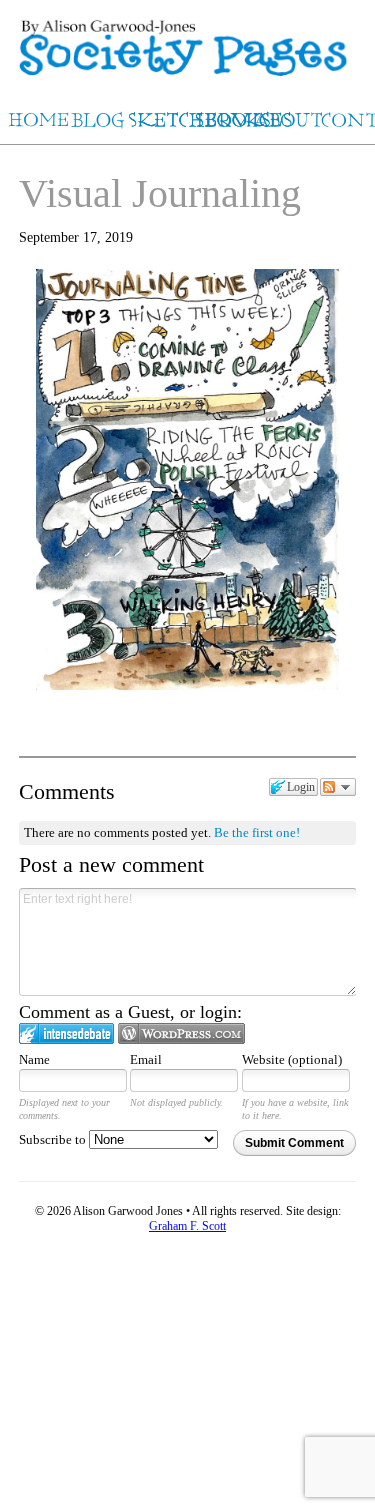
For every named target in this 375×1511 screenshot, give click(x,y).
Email (146, 1059)
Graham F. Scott (187, 1226)
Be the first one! (257, 832)
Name (34, 1059)
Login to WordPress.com (181, 1033)
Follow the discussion (338, 787)
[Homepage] (187, 39)
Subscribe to (54, 1139)
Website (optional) (292, 1059)
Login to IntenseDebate (66, 1033)
